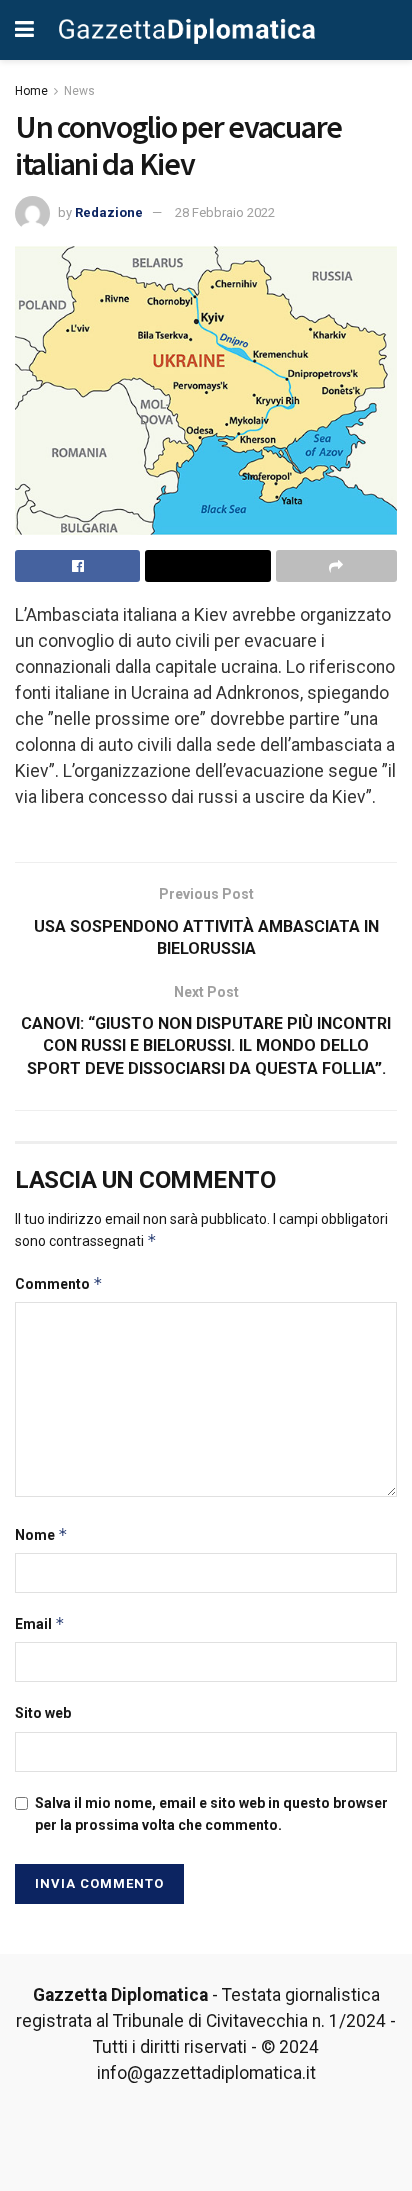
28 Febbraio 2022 (225, 212)
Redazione (109, 212)
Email (40, 1623)
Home (31, 91)
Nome (41, 1534)
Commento (59, 1283)
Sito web (43, 1713)
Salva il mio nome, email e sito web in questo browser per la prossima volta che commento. (211, 1814)
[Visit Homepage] (187, 30)
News (79, 91)
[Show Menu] (24, 30)
